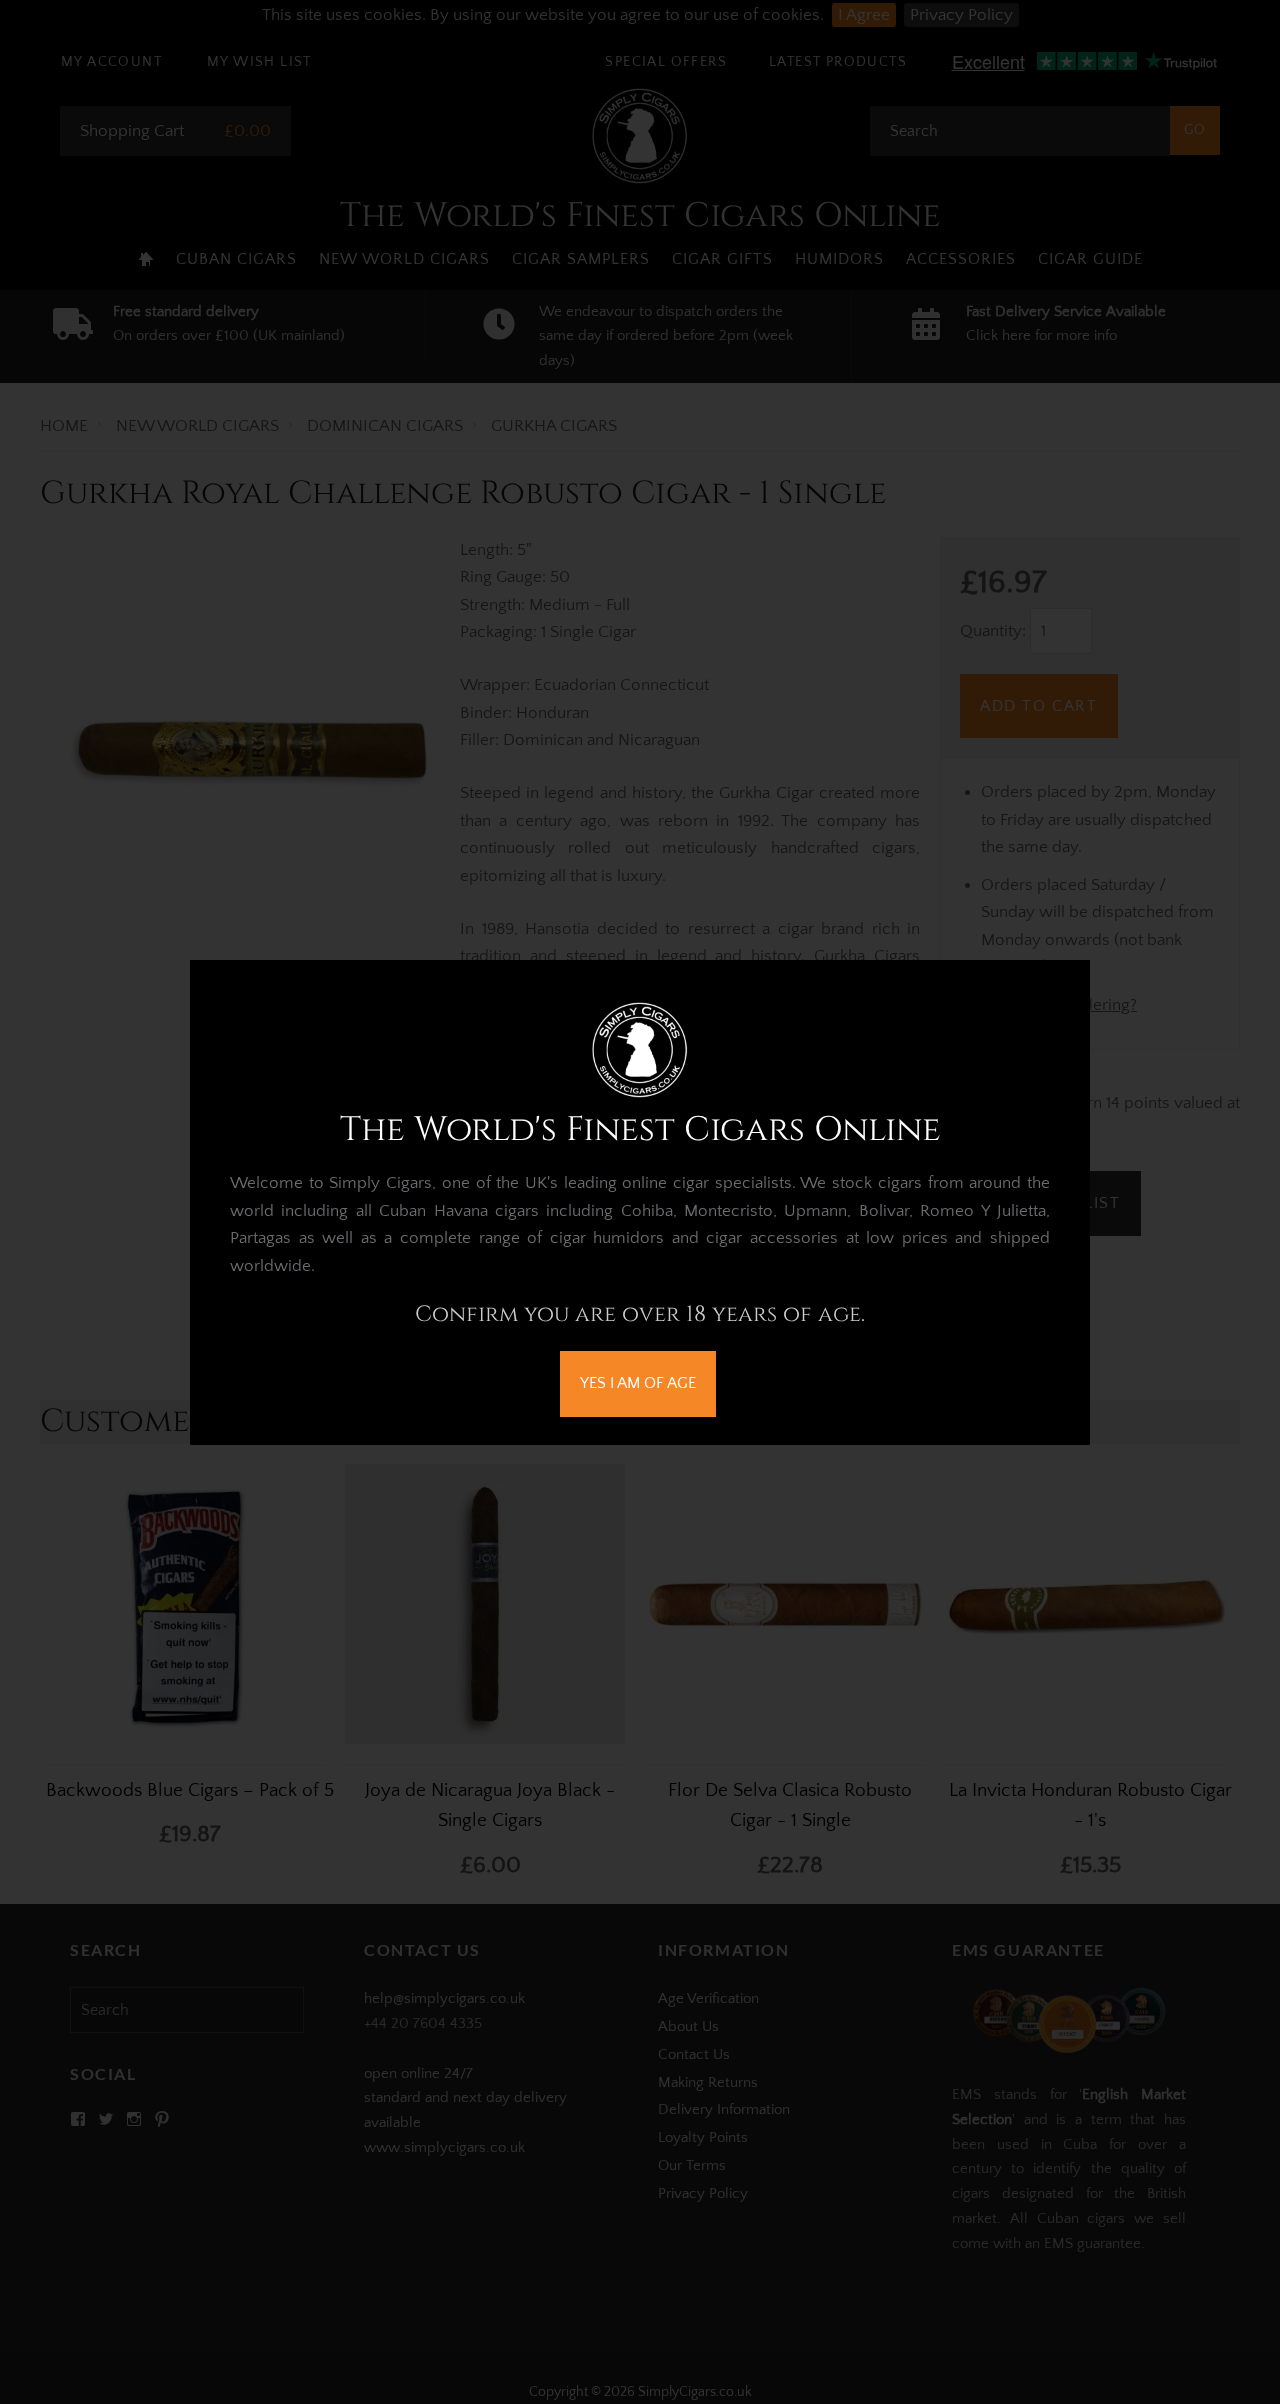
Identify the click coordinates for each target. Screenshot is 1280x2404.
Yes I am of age (638, 1383)
